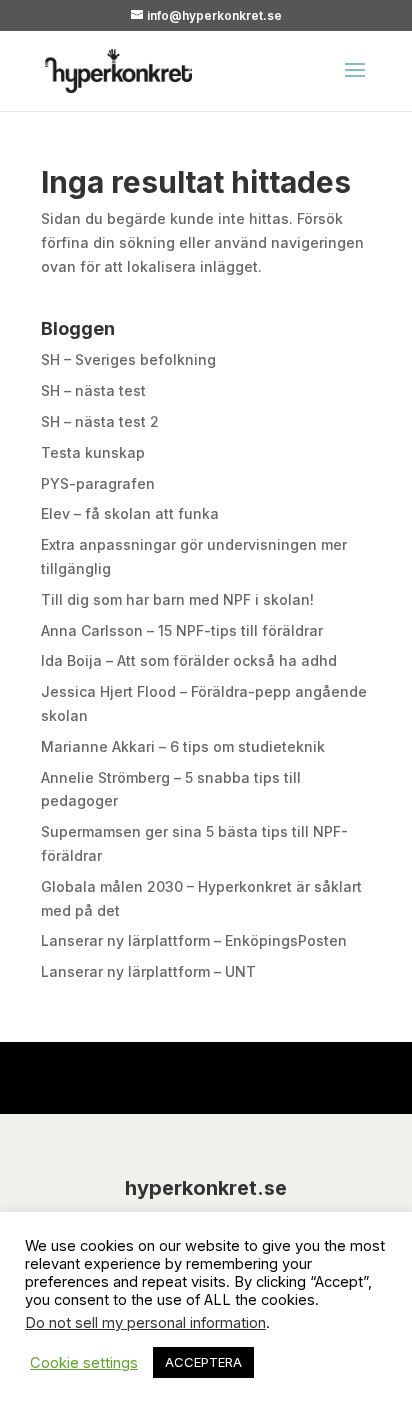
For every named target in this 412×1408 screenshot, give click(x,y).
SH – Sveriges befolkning (128, 359)
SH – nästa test (93, 390)
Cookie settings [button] (84, 1363)
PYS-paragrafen (98, 483)
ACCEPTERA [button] (203, 1362)
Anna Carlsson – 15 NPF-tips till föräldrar (182, 630)
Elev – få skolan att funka (130, 513)
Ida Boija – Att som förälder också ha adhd (189, 660)
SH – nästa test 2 (100, 421)
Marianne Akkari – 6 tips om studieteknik (183, 746)
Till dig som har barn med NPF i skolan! (177, 599)
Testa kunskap (93, 452)
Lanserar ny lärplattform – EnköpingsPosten (194, 940)
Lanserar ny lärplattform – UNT (148, 971)
